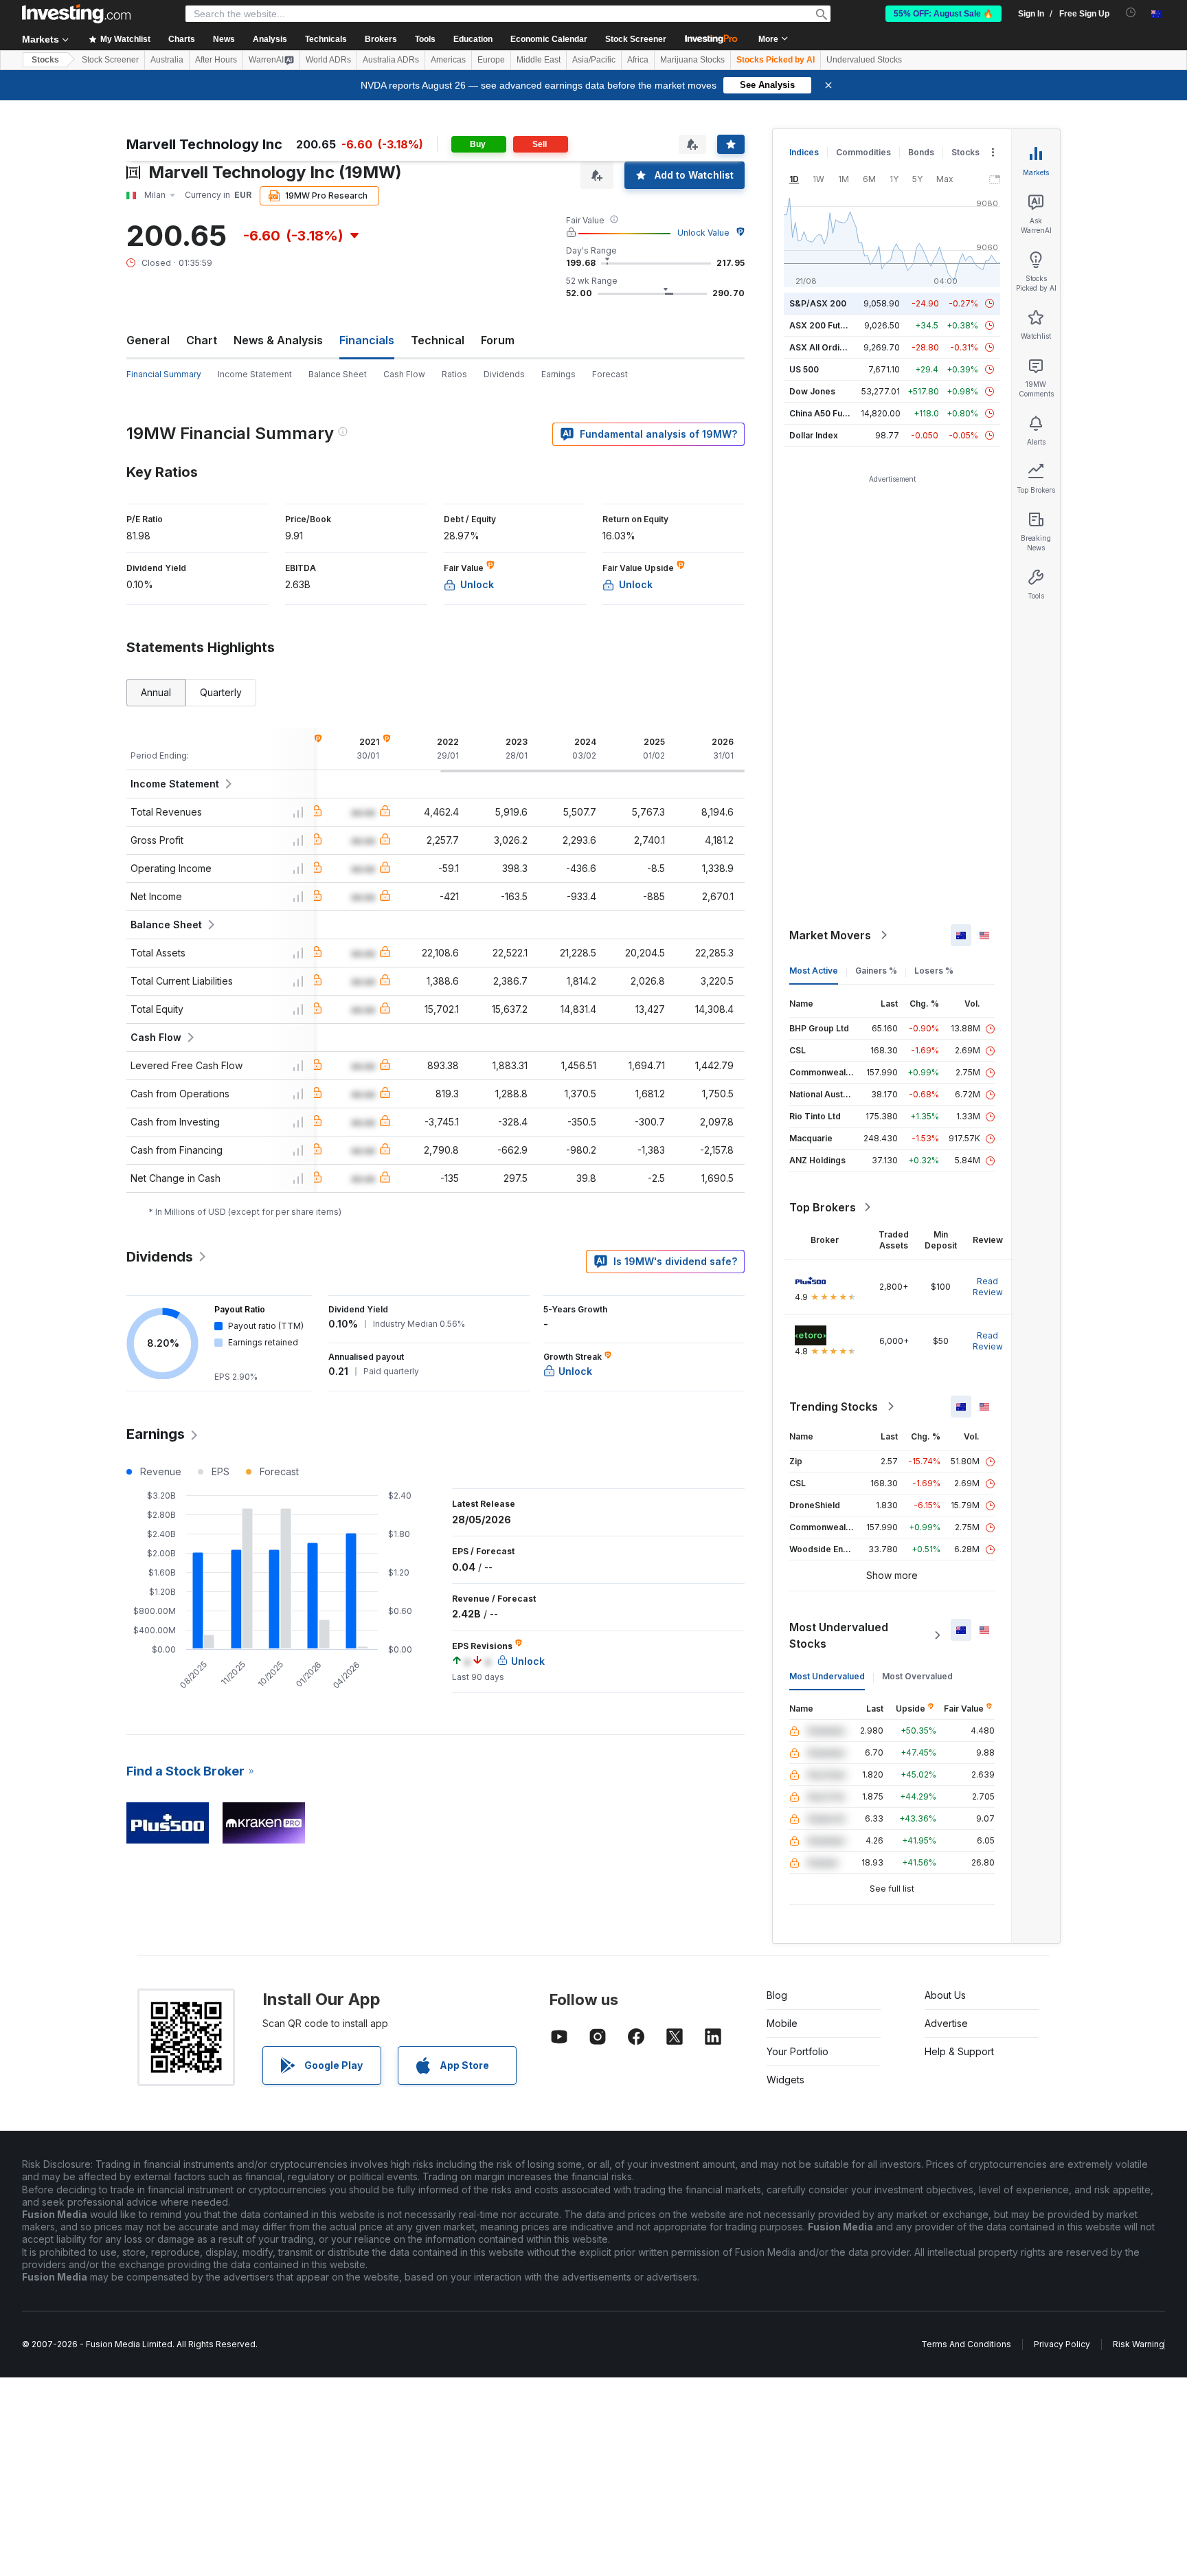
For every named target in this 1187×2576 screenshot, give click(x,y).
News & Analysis (278, 340)
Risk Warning (1139, 2344)
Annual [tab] (156, 692)
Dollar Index (814, 435)
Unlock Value (703, 233)
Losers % (934, 971)
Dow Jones (812, 391)
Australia (167, 60)
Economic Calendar (549, 39)
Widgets (785, 2080)
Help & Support (959, 2051)
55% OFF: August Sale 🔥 (943, 14)
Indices (804, 152)
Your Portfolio (798, 2051)
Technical (438, 340)
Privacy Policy (1062, 2344)
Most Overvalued (917, 1676)
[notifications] (1131, 13)
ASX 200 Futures (824, 325)
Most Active (814, 971)
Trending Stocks (834, 1407)
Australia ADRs (391, 60)
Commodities (863, 152)
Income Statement (255, 374)
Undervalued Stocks (864, 60)
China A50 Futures (826, 413)
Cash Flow (404, 374)
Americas (448, 60)
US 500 (804, 369)
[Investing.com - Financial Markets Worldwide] (76, 14)
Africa (638, 60)
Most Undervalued (827, 1676)
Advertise (946, 2023)
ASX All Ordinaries (827, 347)
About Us (945, 1995)
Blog (777, 1995)
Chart (202, 340)
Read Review (988, 1287)
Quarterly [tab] (221, 692)
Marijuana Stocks (692, 60)
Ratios (454, 374)
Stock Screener (636, 39)
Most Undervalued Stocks (839, 1635)
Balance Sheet (338, 374)
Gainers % (876, 971)
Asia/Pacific (594, 60)
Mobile (782, 2023)
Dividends (504, 374)
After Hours (216, 60)
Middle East (539, 60)
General (148, 340)
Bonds (921, 152)
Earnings (558, 374)
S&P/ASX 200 (818, 303)
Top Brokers (823, 1207)
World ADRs (328, 60)
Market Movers (830, 935)
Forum (498, 340)
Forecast (610, 374)
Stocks (45, 60)
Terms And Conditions (966, 2344)
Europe (491, 60)
